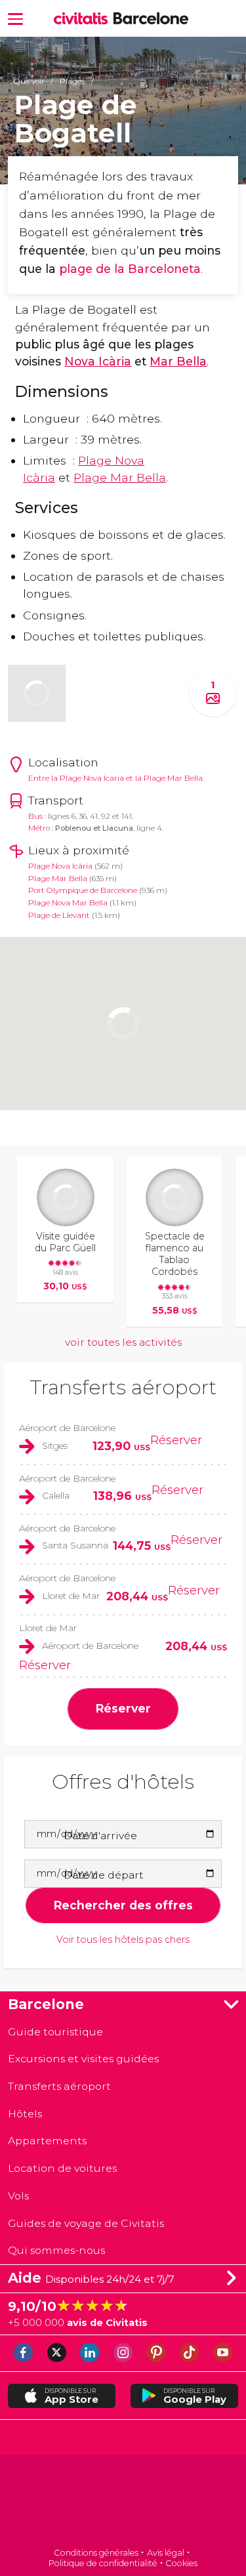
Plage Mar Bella (120, 477)
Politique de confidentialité (103, 2563)
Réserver (176, 1440)
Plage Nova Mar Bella (68, 903)
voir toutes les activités (123, 1342)
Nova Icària (98, 361)
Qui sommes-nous (56, 2250)
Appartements (47, 2141)
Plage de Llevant (59, 915)
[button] (15, 18)
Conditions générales (96, 2553)
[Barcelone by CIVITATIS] (84, 19)
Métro (39, 828)
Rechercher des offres (123, 1905)
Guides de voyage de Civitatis (86, 2223)
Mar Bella (178, 361)
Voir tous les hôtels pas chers (123, 1940)
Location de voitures (62, 2168)
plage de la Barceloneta (130, 269)
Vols (18, 2196)
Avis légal (166, 2553)
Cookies (181, 2563)
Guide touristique (55, 2032)
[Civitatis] (123, 2502)
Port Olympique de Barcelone (83, 890)
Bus (35, 816)
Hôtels (25, 2114)
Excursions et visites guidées (83, 2059)
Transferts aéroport (123, 1387)
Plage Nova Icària (60, 866)
